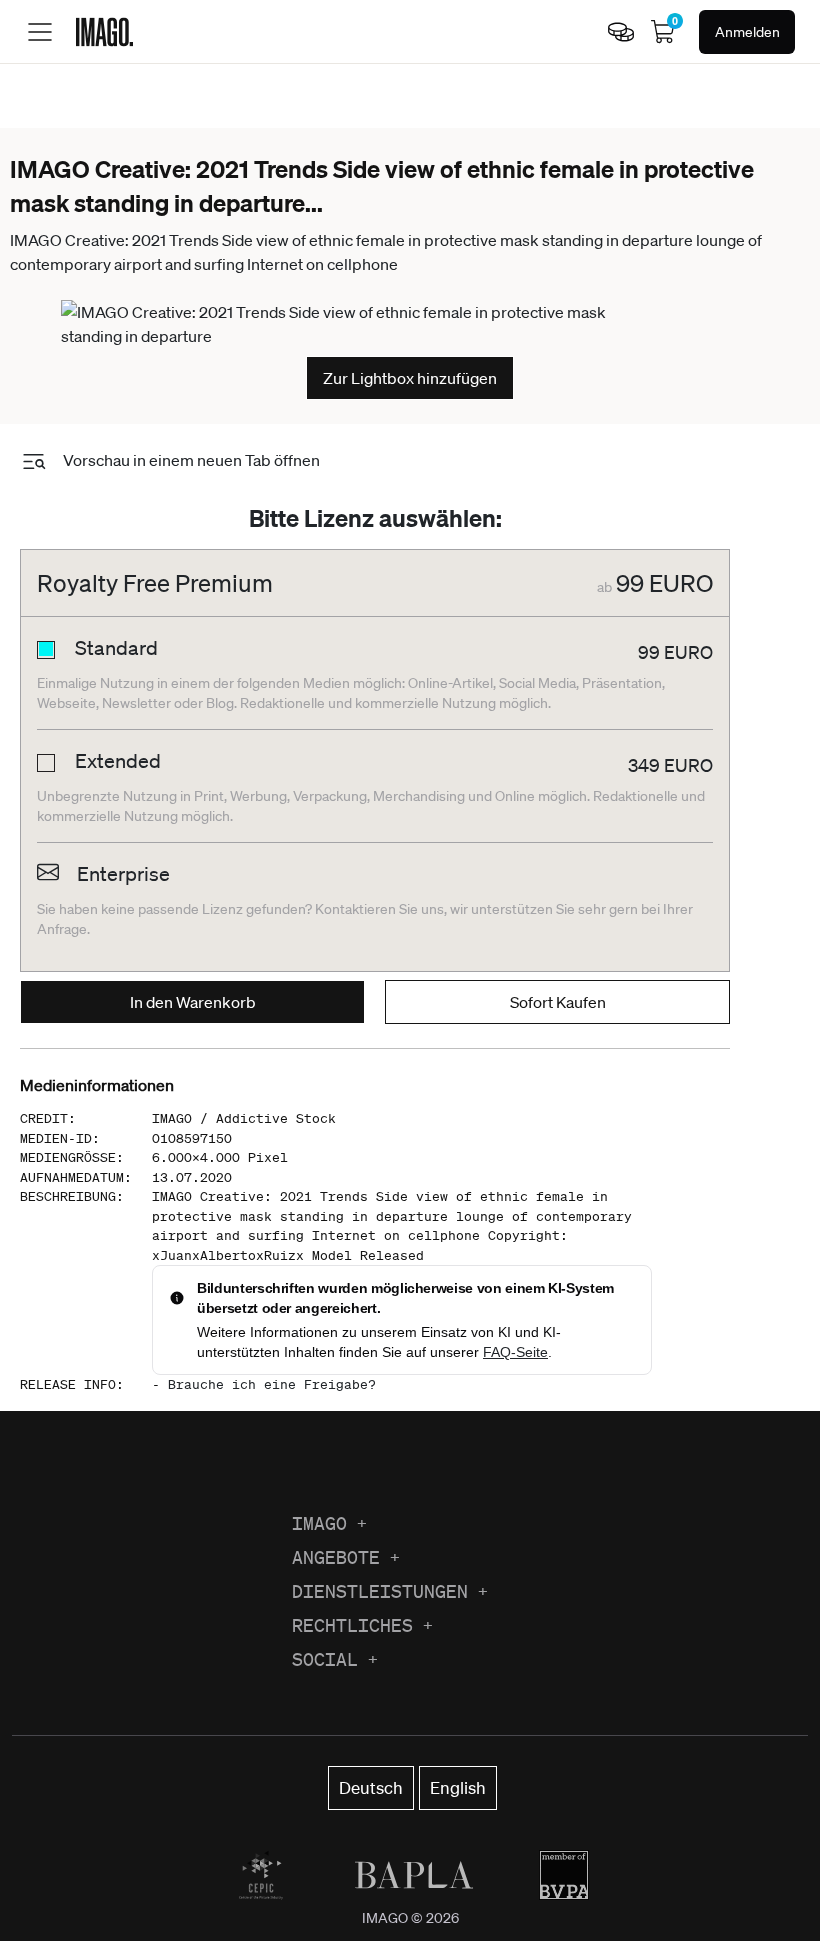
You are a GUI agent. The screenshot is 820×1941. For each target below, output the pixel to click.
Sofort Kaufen (558, 1002)
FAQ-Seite (515, 1352)
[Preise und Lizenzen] (621, 32)
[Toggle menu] (40, 32)
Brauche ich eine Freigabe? (272, 1384)
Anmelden (747, 32)
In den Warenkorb (193, 1002)
